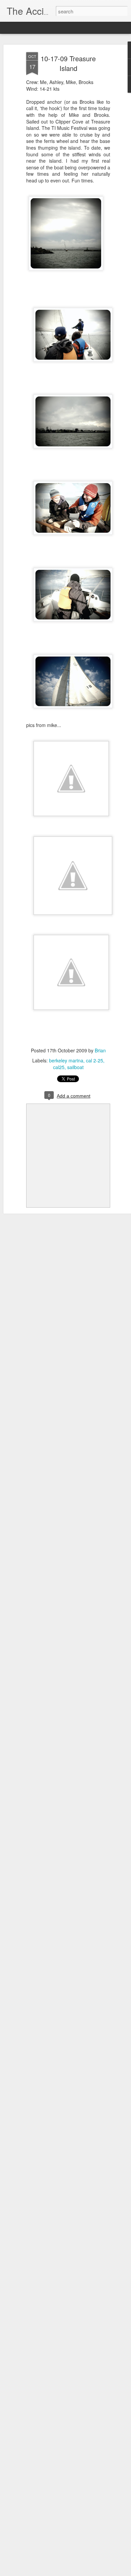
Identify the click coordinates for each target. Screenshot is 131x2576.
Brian (100, 1050)
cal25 (59, 1067)
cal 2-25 (95, 1060)
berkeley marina (66, 1060)
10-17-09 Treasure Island (68, 63)
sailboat (75, 1067)
